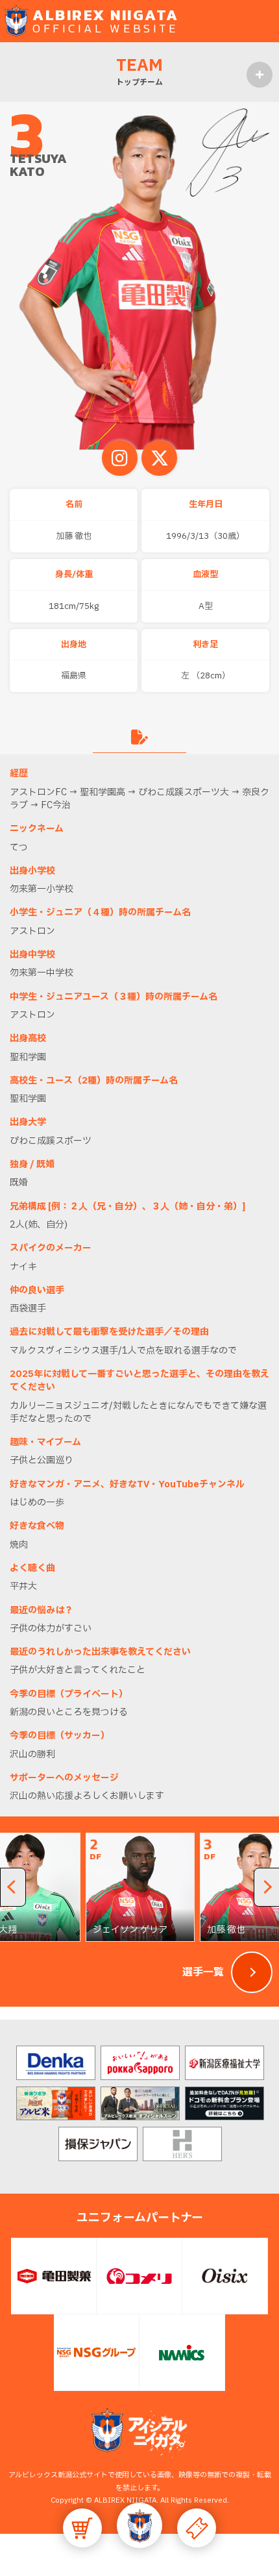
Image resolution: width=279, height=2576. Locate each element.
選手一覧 (203, 1972)
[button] (139, 2525)
